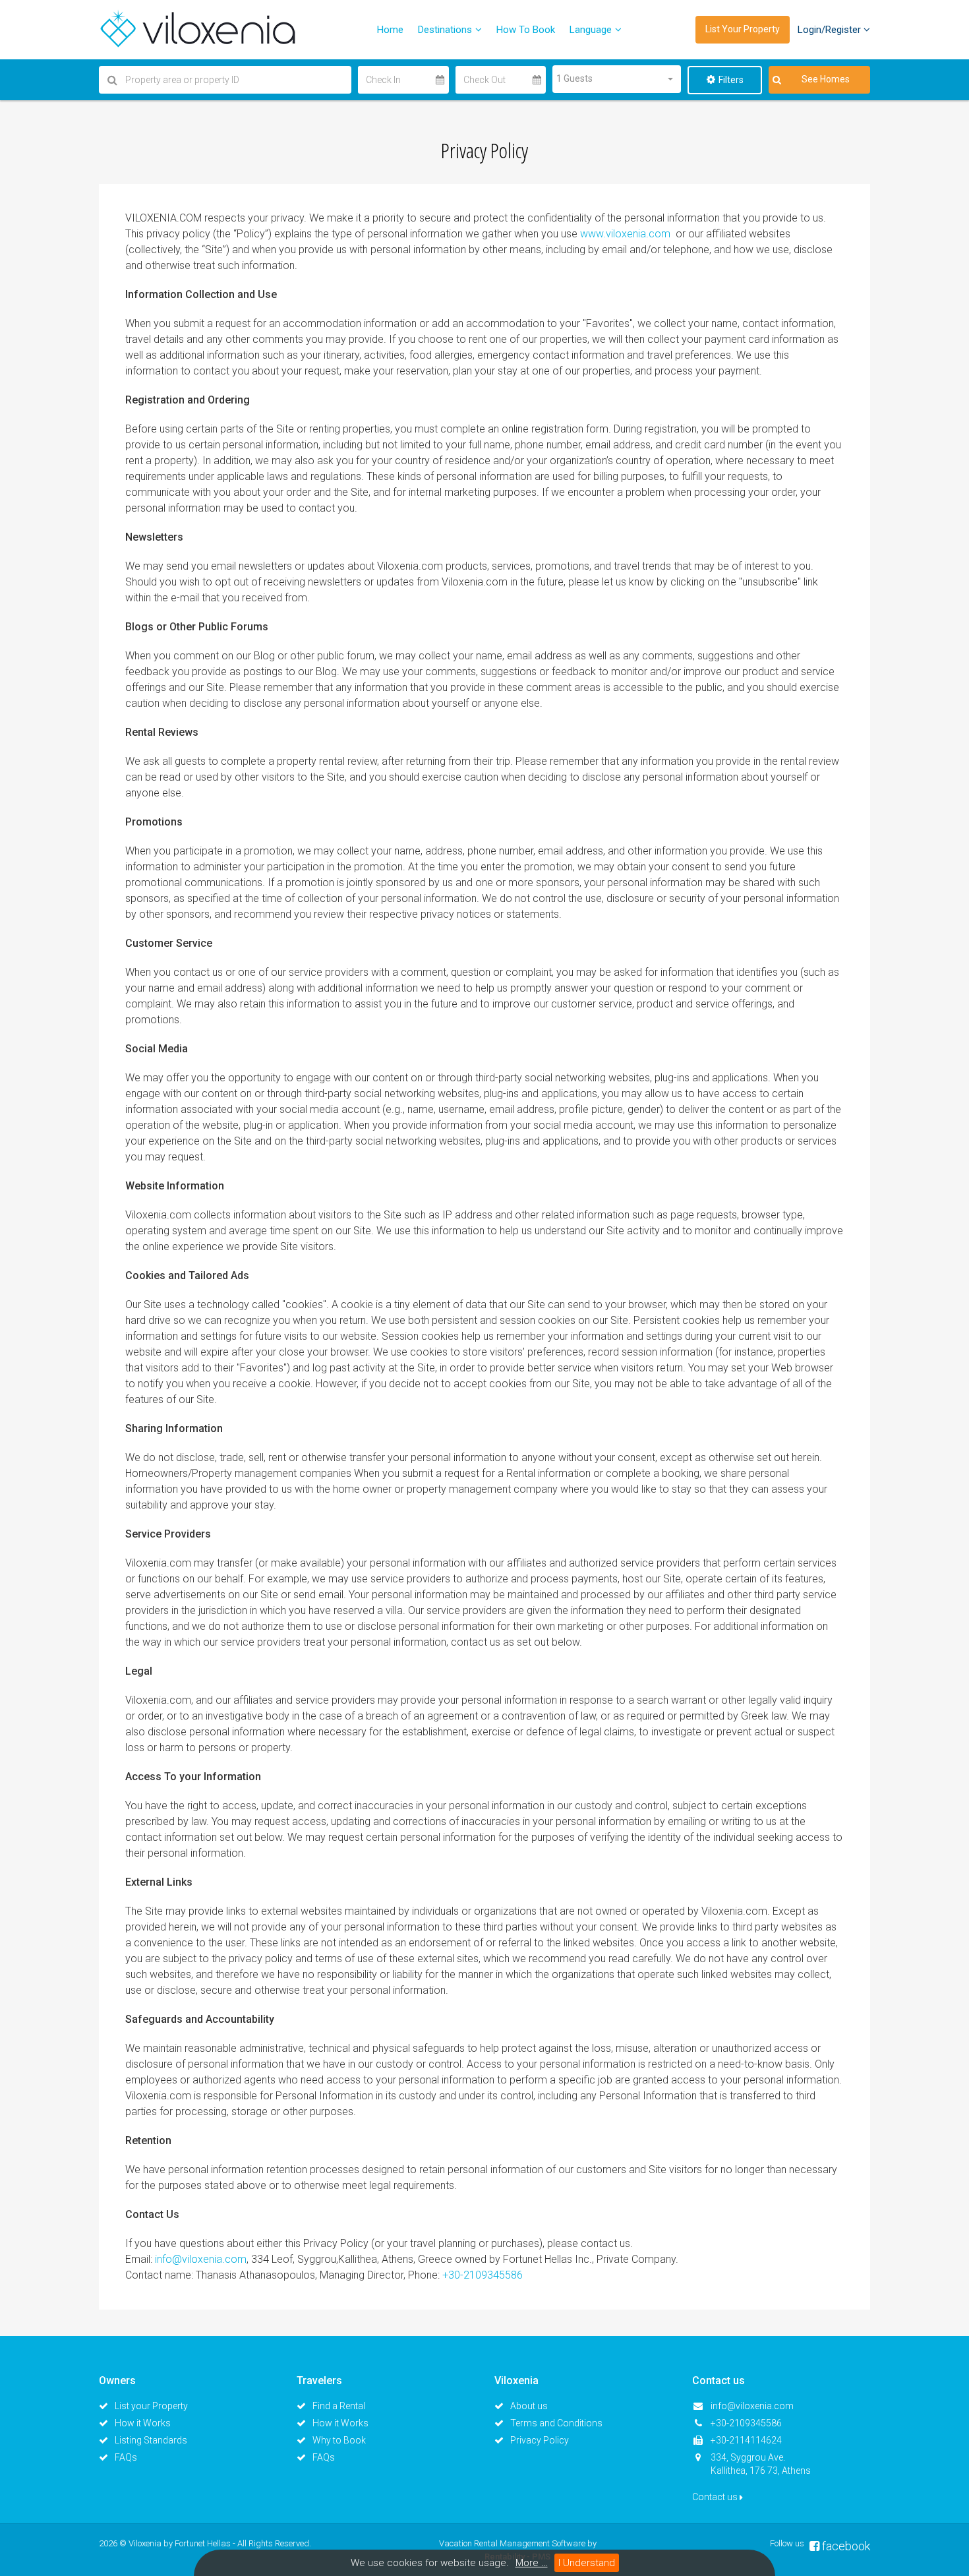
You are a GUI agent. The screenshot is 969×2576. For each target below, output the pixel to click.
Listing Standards (151, 2440)
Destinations (445, 30)
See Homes (826, 79)
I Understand (587, 2563)
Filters (731, 80)
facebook (845, 2546)
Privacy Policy (540, 2440)
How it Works (143, 2423)
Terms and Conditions (556, 2423)
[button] (617, 79)
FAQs (126, 2457)
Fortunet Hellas (203, 2543)
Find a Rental (339, 2406)
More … (532, 2563)
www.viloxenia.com (625, 234)
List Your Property (743, 29)
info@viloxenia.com (201, 2259)
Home (390, 30)
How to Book (526, 30)
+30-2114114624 (746, 2440)
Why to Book (339, 2440)
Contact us (716, 2497)
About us (529, 2406)
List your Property (151, 2406)
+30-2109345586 (483, 2275)
